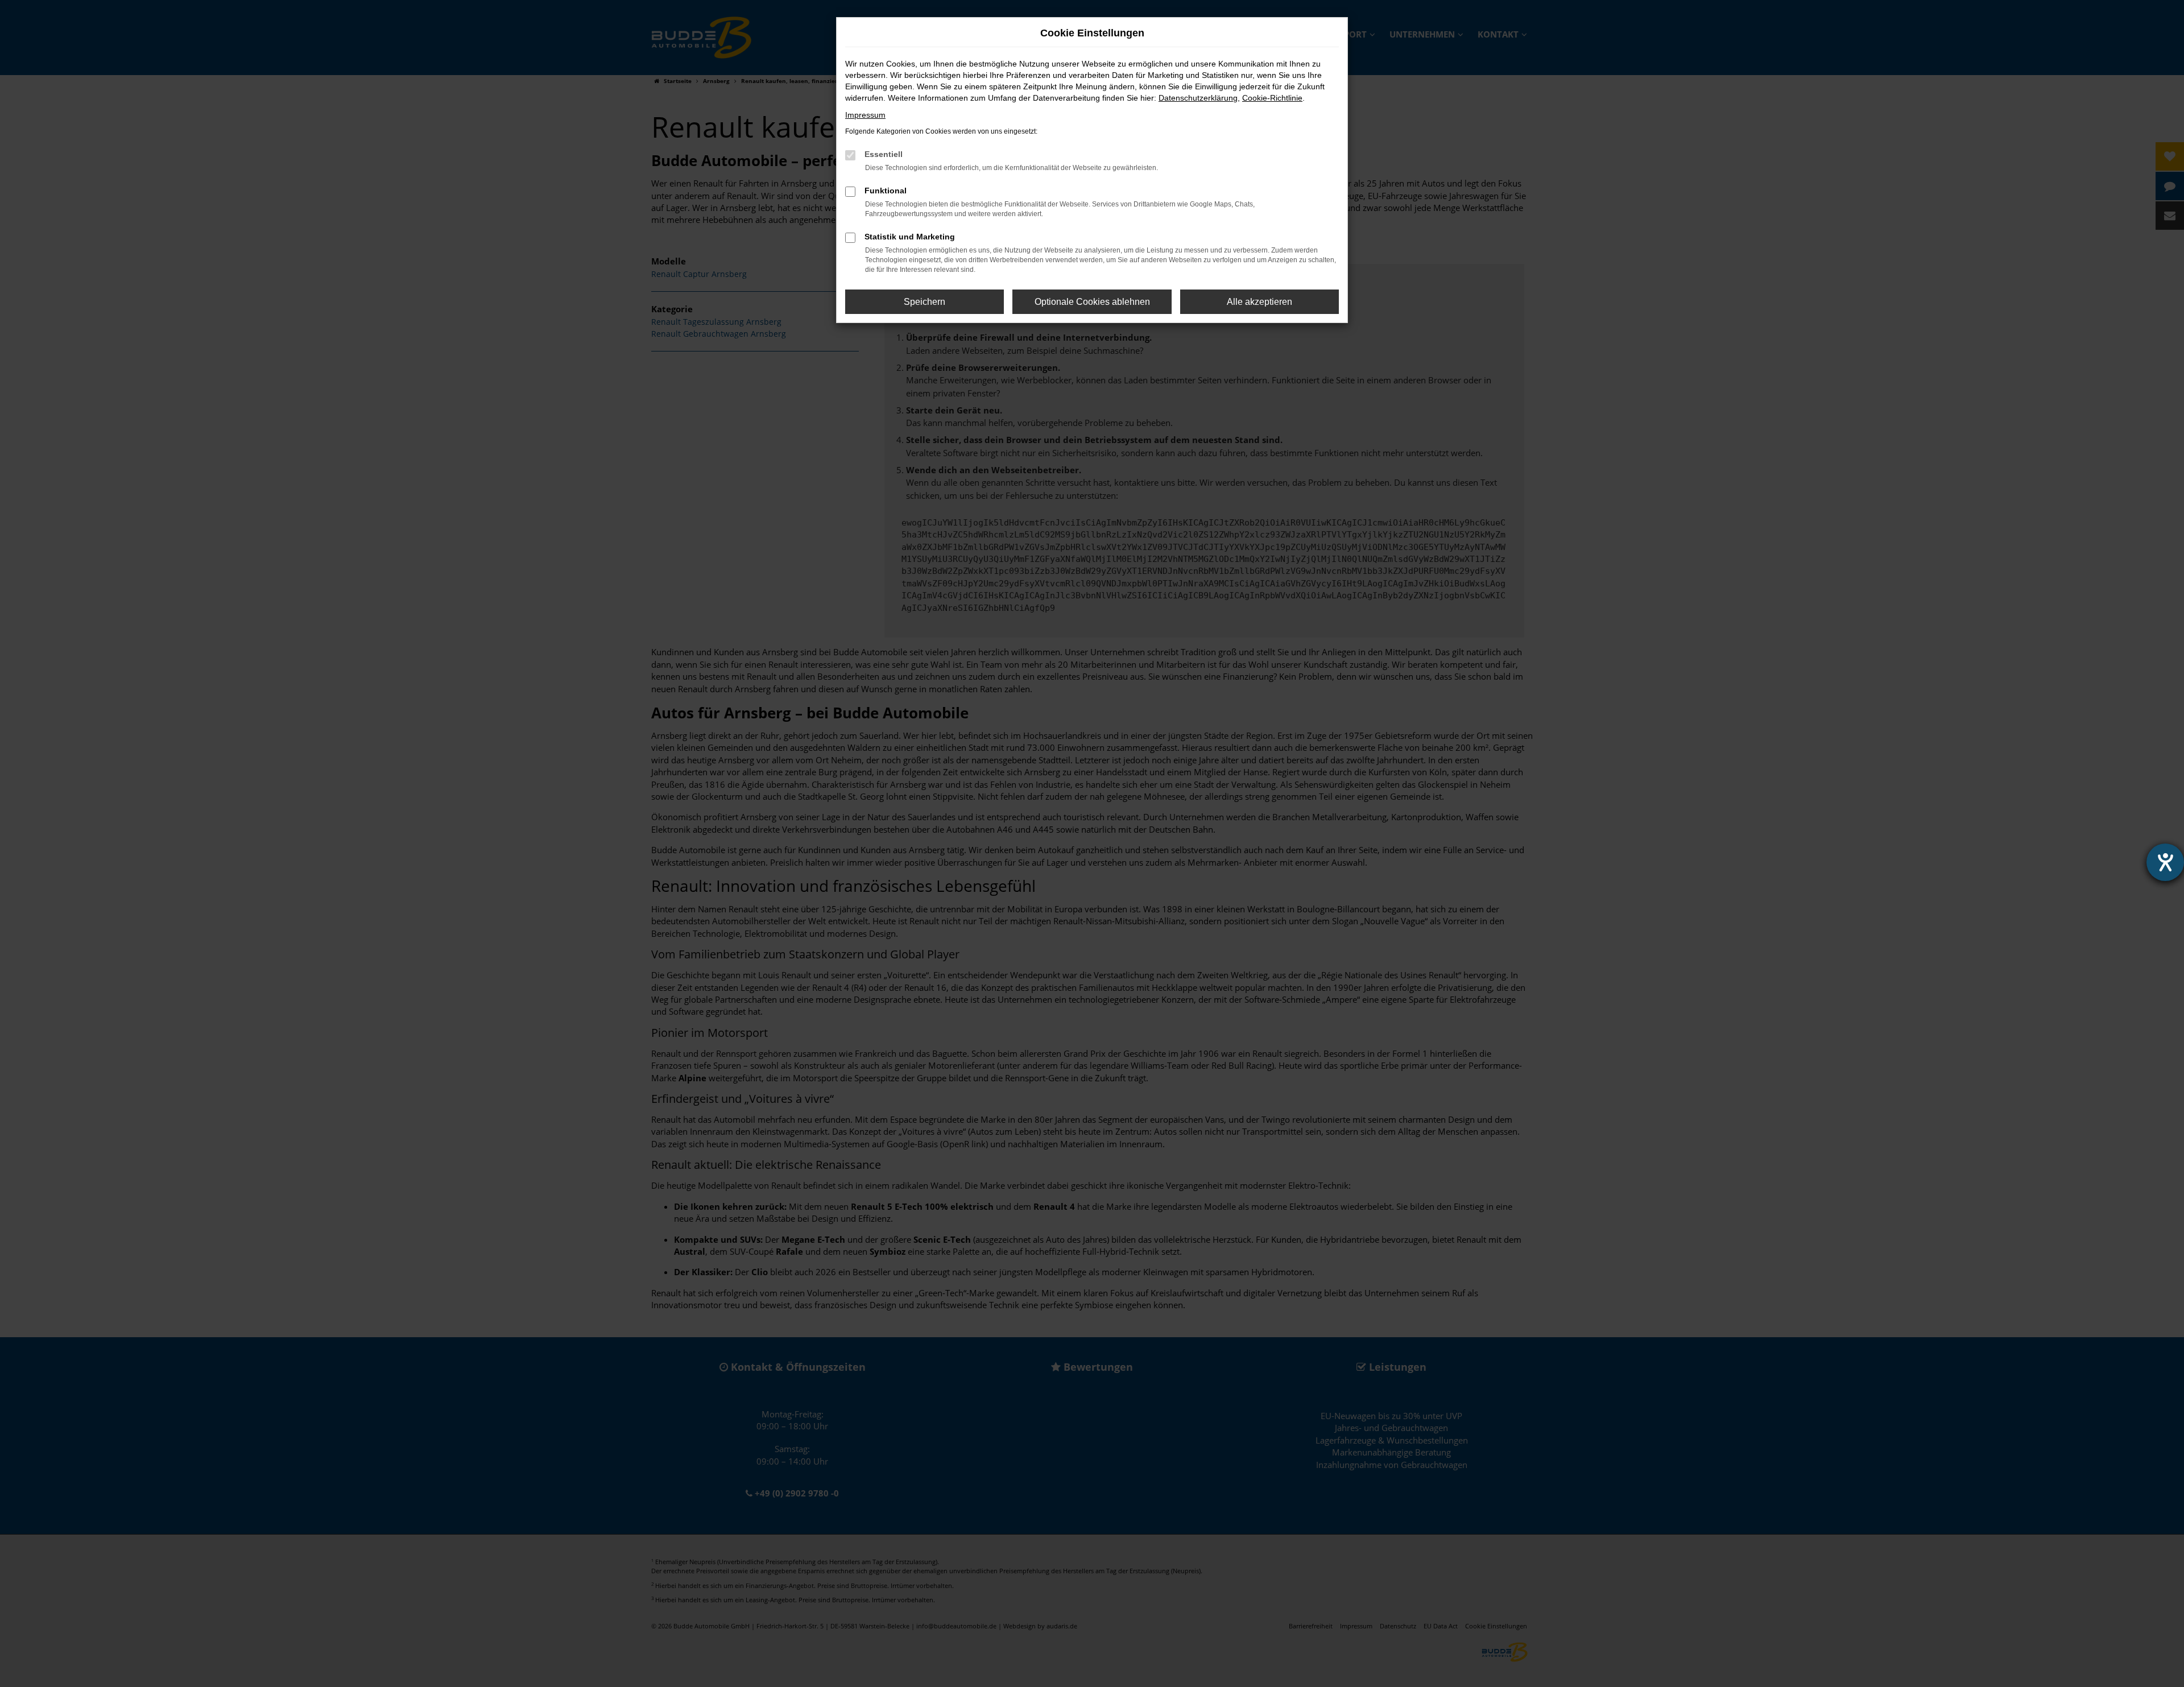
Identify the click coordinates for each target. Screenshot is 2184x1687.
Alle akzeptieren (1259, 302)
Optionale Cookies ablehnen (1092, 302)
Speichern (925, 302)
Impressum (865, 115)
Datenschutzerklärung (1198, 98)
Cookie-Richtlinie (1272, 98)
